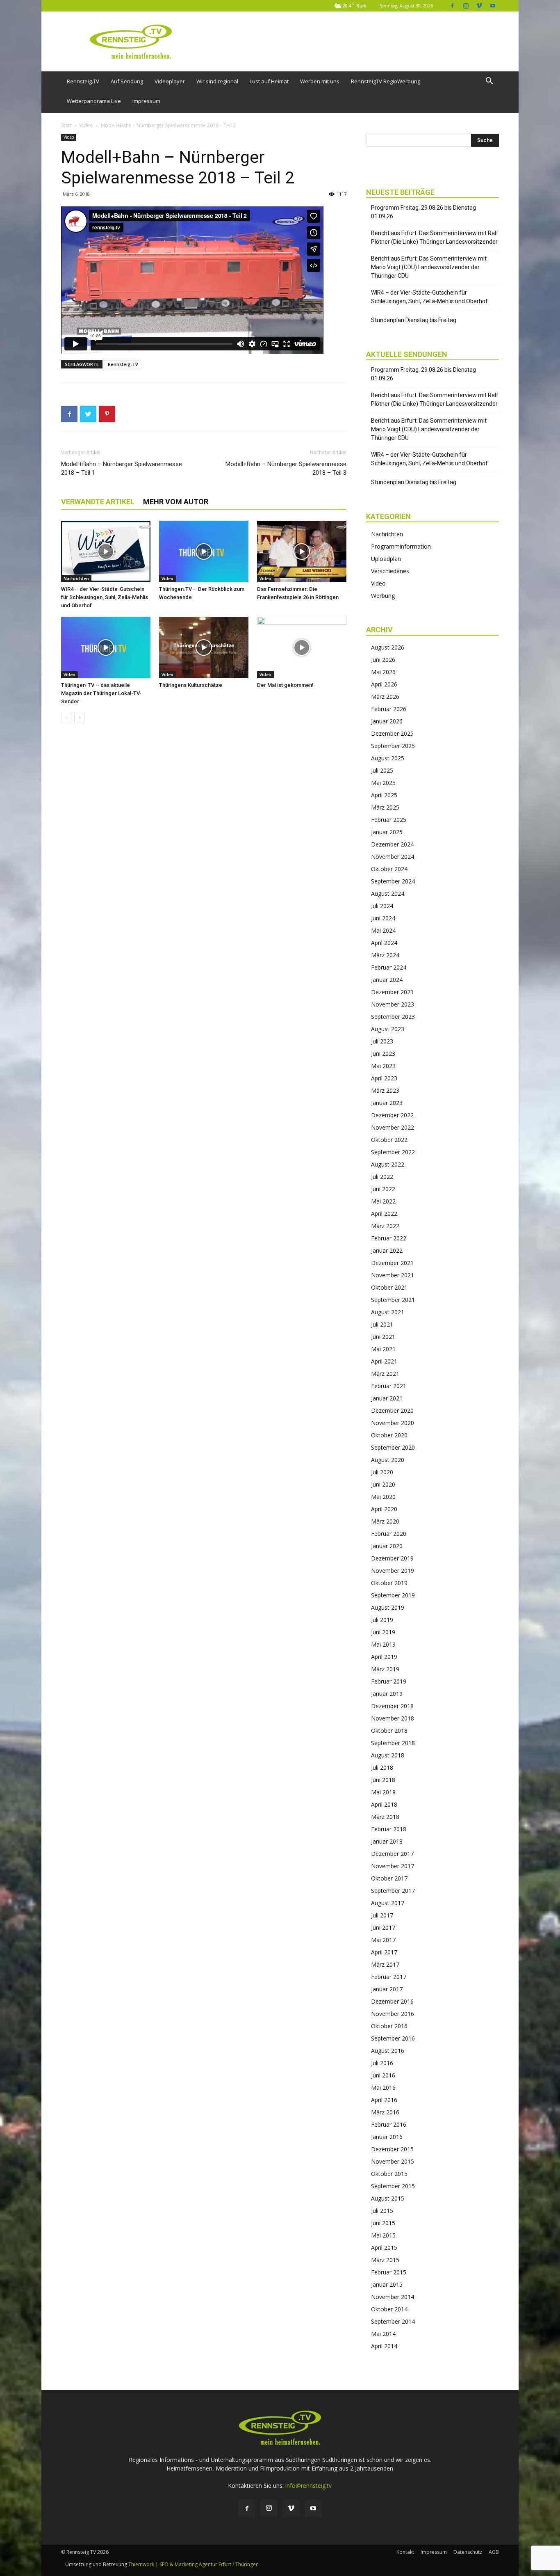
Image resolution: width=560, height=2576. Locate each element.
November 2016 (393, 2014)
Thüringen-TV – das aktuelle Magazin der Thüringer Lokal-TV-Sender (101, 693)
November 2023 (393, 1004)
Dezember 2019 (392, 1558)
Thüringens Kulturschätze (191, 685)
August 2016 (388, 2051)
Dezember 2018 (392, 1706)
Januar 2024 (387, 980)
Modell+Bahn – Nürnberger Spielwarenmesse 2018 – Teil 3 (286, 468)
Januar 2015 (387, 2284)
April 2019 (384, 1657)
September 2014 (393, 2321)
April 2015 (384, 2248)
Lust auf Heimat (269, 81)
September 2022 (393, 1152)
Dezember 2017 (392, 1854)
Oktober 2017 (389, 1878)
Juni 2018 (383, 1780)
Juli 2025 (382, 770)
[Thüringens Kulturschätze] (204, 647)
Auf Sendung (127, 81)
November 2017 (393, 1866)
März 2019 (385, 1669)
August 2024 (388, 893)
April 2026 (384, 684)
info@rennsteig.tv (308, 2486)
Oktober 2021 (389, 1287)
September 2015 (393, 2186)
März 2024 (385, 955)
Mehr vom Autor (176, 502)
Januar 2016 (387, 2137)
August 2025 (388, 758)
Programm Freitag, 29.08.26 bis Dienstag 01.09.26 (423, 212)
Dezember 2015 (392, 2149)
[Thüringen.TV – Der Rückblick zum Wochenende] (204, 551)
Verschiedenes (390, 571)
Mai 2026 (383, 672)
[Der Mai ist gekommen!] (302, 647)
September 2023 (393, 1017)
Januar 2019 (387, 1694)
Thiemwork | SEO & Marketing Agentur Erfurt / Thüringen (193, 2564)
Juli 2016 (382, 2063)
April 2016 (384, 2100)
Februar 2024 (389, 967)
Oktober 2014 (389, 2309)
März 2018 (385, 1817)
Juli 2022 (382, 1177)
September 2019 (393, 1595)
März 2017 (385, 1964)
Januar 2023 (387, 1103)
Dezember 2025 (392, 733)
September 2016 (393, 2038)
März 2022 (385, 1226)
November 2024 (393, 857)
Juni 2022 (383, 1189)
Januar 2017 (387, 1989)
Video (86, 125)
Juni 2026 (383, 660)
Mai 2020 (383, 1497)
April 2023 (384, 1078)
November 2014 (393, 2297)
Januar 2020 (387, 1546)
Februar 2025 (389, 820)
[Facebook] (452, 6)
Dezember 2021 (392, 1263)
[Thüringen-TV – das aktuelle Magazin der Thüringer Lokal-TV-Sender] (106, 647)
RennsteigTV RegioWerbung (386, 81)
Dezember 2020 (392, 1410)
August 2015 (388, 2198)
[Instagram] (466, 6)
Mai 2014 (383, 2334)
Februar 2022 (389, 1238)
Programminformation (401, 546)
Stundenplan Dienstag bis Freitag (414, 320)
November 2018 (393, 1718)
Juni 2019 (383, 1632)
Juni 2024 (383, 918)
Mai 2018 (383, 1792)
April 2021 (384, 1361)
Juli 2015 (382, 2211)
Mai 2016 (383, 2088)
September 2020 (393, 1447)
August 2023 (388, 1029)
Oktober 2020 (389, 1435)
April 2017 (384, 1952)
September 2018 (393, 1743)
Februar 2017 (389, 1977)
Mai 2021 (383, 1349)
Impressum (146, 101)
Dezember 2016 (392, 2001)
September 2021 (393, 1300)
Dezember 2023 (392, 992)
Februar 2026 (389, 709)
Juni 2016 (383, 2075)
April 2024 (384, 943)
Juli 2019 (382, 1620)
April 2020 (384, 1509)
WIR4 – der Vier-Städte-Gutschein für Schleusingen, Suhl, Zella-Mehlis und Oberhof (105, 597)
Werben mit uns (320, 81)
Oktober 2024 (389, 869)
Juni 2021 (383, 1337)
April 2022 (384, 1214)
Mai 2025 (383, 783)
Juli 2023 (382, 1041)
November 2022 (393, 1127)
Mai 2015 (383, 2235)
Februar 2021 (389, 1386)
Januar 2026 (387, 721)
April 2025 (384, 795)
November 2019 (393, 1571)
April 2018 (384, 1804)
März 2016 (385, 2112)
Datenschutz (468, 2552)
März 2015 (385, 2260)
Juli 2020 (382, 1472)
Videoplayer (170, 81)
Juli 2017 (382, 1915)
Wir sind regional (217, 81)
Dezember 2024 (392, 844)
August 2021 (388, 1312)
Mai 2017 (383, 1940)
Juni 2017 (383, 1927)
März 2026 (385, 697)
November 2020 (393, 1423)
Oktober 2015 (389, 2174)
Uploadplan (386, 559)
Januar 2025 (387, 832)
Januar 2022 (387, 1250)
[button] (489, 82)
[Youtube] (493, 6)
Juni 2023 (383, 1054)
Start (66, 125)
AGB (494, 2552)
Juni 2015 (383, 2223)
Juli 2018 (382, 1767)
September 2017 (393, 1891)
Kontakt (405, 2552)
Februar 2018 (389, 1829)
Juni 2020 (383, 1484)
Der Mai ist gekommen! (285, 685)
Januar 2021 (387, 1398)
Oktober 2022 (389, 1140)
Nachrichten (76, 579)
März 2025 (385, 807)
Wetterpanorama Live (94, 101)
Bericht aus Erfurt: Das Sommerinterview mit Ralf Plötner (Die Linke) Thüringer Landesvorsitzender (435, 237)
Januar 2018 (387, 1841)
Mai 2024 (383, 930)
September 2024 (393, 881)
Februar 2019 (389, 1681)
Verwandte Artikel (98, 502)
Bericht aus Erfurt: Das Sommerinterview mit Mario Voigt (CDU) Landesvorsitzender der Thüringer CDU (429, 267)
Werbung (383, 596)
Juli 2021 (382, 1324)
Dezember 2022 (392, 1115)
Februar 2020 (389, 1534)
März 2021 (385, 1374)
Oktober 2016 (389, 2026)
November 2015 (393, 2161)
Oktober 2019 (389, 1583)
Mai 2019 (383, 1644)
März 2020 (385, 1521)
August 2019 (388, 1607)
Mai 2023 (383, 1066)
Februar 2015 (389, 2272)
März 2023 (385, 1090)
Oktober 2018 (389, 1731)
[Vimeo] (479, 6)
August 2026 (388, 647)
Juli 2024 (382, 906)
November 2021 (393, 1275)
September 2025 (393, 746)
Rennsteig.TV (83, 81)
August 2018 (388, 1755)
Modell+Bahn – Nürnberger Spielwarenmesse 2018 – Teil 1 (122, 468)
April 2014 (384, 2346)
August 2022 (388, 1164)
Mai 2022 (383, 1201)
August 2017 (388, 1903)
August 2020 (388, 1460)
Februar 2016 (389, 2124)
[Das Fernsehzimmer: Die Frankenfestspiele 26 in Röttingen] (302, 551)
